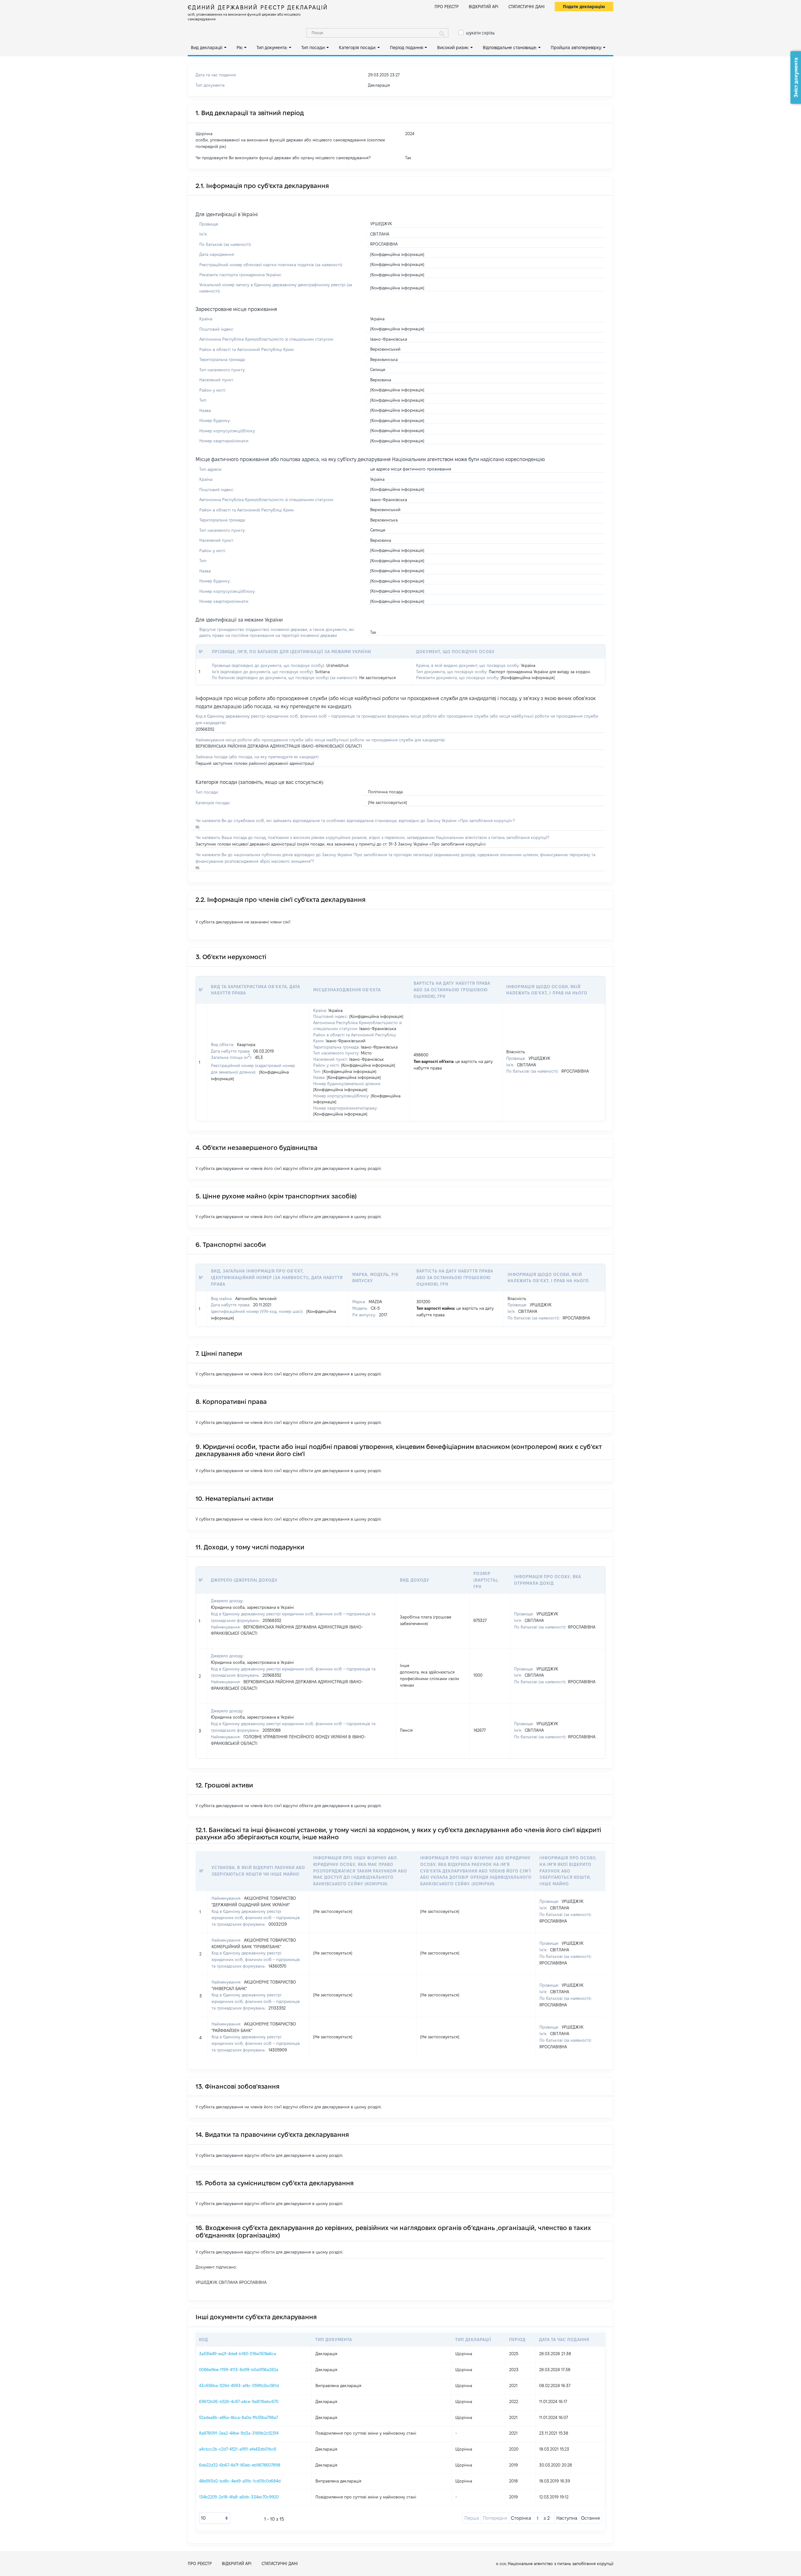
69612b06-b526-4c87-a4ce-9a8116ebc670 (239, 2401)
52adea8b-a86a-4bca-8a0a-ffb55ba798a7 (238, 2417)
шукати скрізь (480, 33)
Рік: (240, 48)
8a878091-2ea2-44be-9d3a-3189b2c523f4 (239, 2433)
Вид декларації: (207, 48)
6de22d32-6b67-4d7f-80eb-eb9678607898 (240, 2465)
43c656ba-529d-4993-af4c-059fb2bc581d (239, 2385)
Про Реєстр (447, 7)
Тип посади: (313, 48)
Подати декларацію (584, 7)
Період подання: (407, 48)
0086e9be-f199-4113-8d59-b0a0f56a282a (239, 2370)
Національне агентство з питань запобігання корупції (561, 2563)
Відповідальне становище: (510, 48)
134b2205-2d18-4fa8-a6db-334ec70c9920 (239, 2497)
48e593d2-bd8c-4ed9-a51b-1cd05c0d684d (240, 2481)
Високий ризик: (453, 48)
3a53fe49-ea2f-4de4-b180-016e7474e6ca (237, 2354)
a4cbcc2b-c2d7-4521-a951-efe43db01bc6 (238, 2449)
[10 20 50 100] (215, 2518)
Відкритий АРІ (484, 7)
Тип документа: (272, 48)
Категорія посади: (357, 48)
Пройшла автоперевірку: (576, 48)
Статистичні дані (527, 7)
